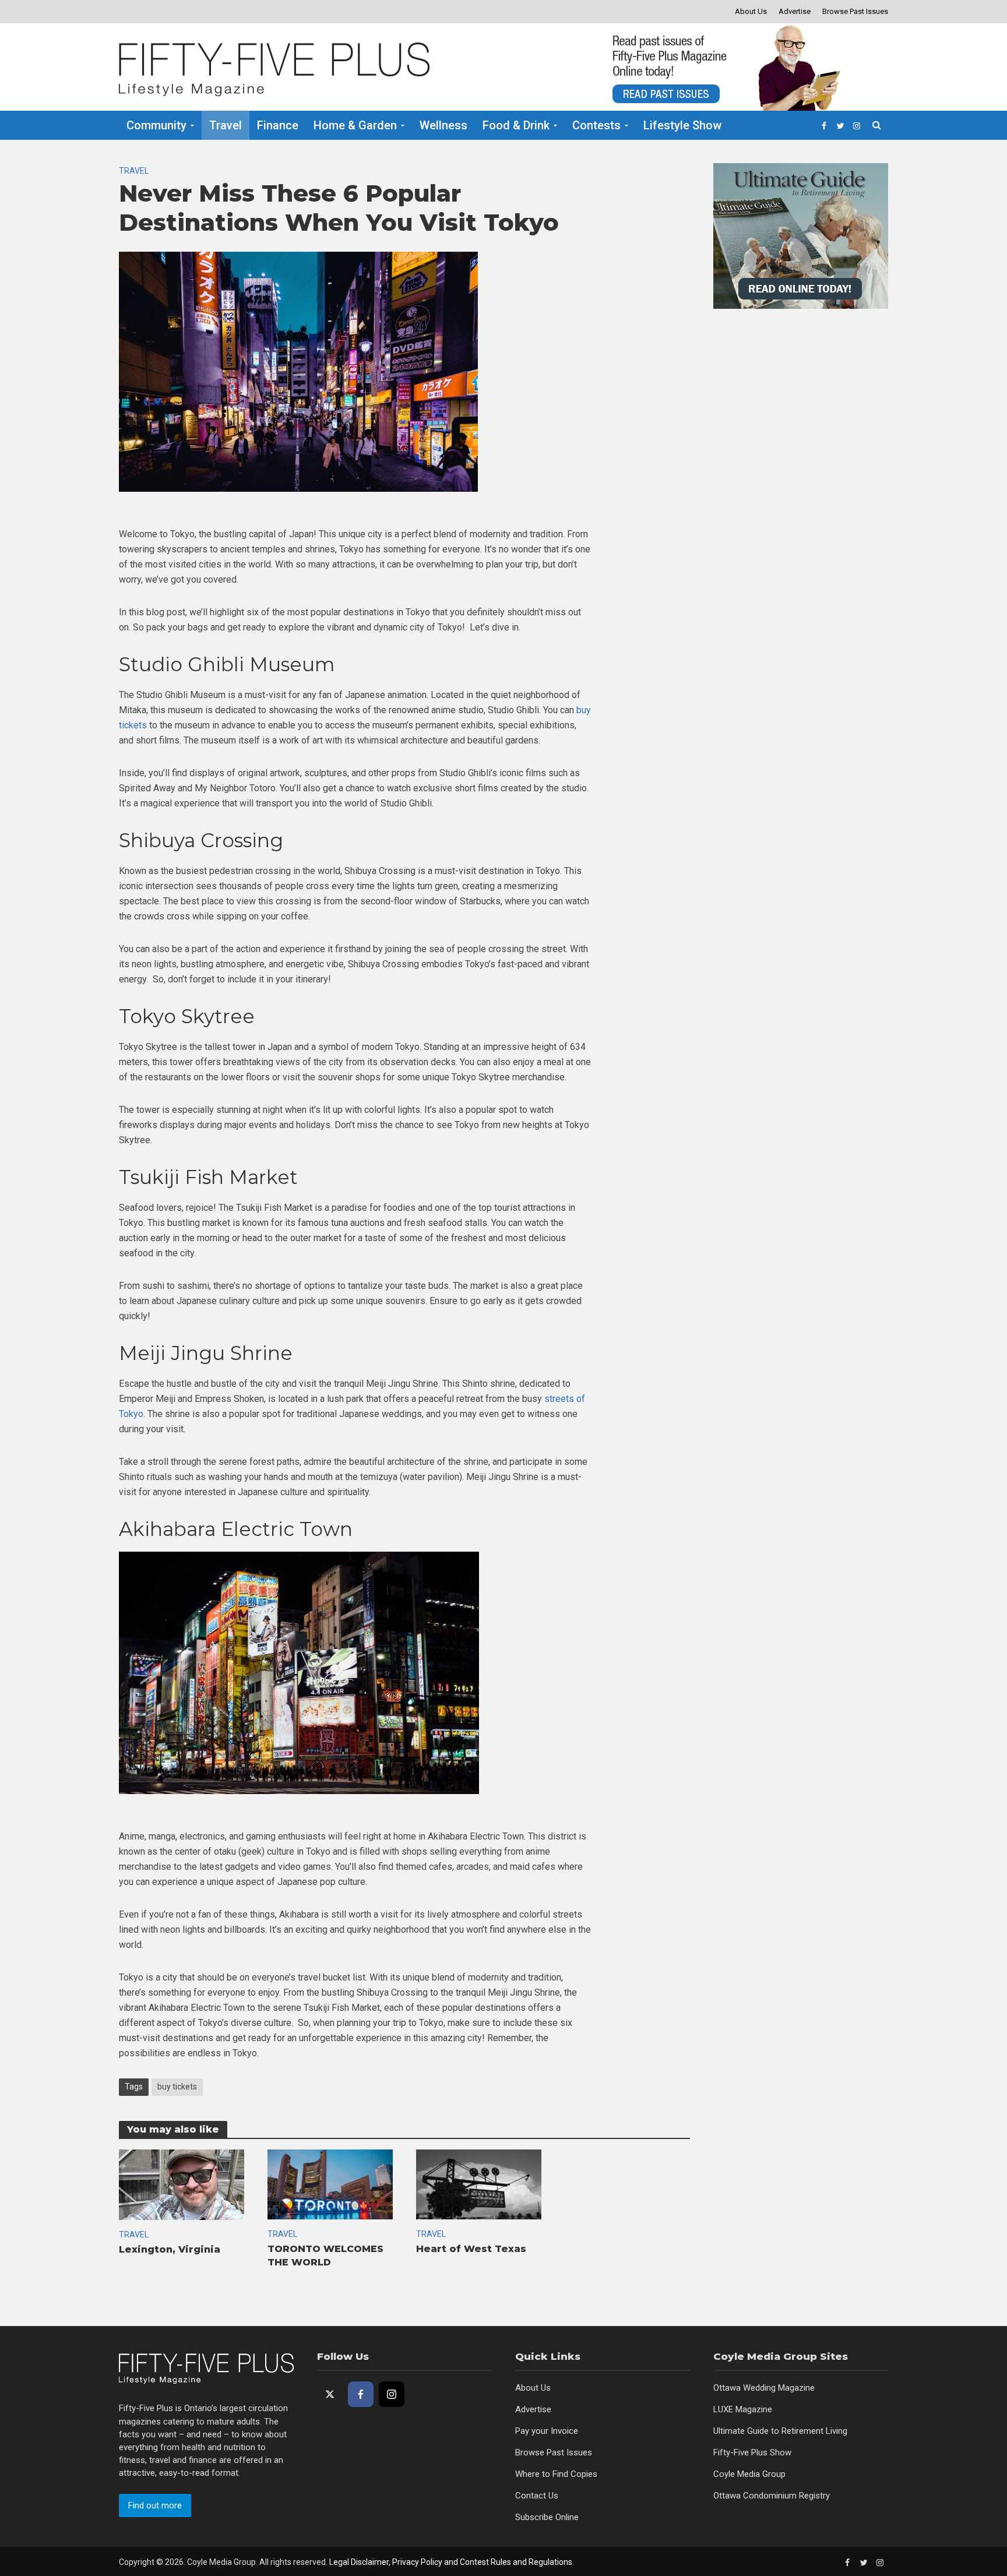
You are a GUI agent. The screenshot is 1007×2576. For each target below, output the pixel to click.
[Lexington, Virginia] (182, 2184)
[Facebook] (361, 2394)
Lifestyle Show (682, 125)
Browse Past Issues (855, 11)
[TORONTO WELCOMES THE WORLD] (330, 2184)
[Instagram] (392, 2394)
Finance (278, 125)
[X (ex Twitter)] (330, 2394)
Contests (596, 125)
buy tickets (177, 2087)
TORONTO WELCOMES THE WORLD (325, 2256)
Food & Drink (516, 125)
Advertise (795, 11)
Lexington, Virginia (170, 2249)
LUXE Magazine (743, 2409)
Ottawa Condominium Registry (772, 2496)
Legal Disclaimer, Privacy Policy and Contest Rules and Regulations (451, 2562)
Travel (226, 125)
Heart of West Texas (471, 2249)
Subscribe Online (547, 2517)
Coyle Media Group (749, 2474)
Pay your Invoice (547, 2431)
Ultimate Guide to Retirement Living (780, 2431)
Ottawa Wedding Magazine (764, 2388)
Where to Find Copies (556, 2474)
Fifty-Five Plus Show (752, 2452)
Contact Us (537, 2496)
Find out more (155, 2505)
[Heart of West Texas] (479, 2184)
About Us (751, 11)
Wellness (443, 125)
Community (156, 125)
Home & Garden (355, 125)
